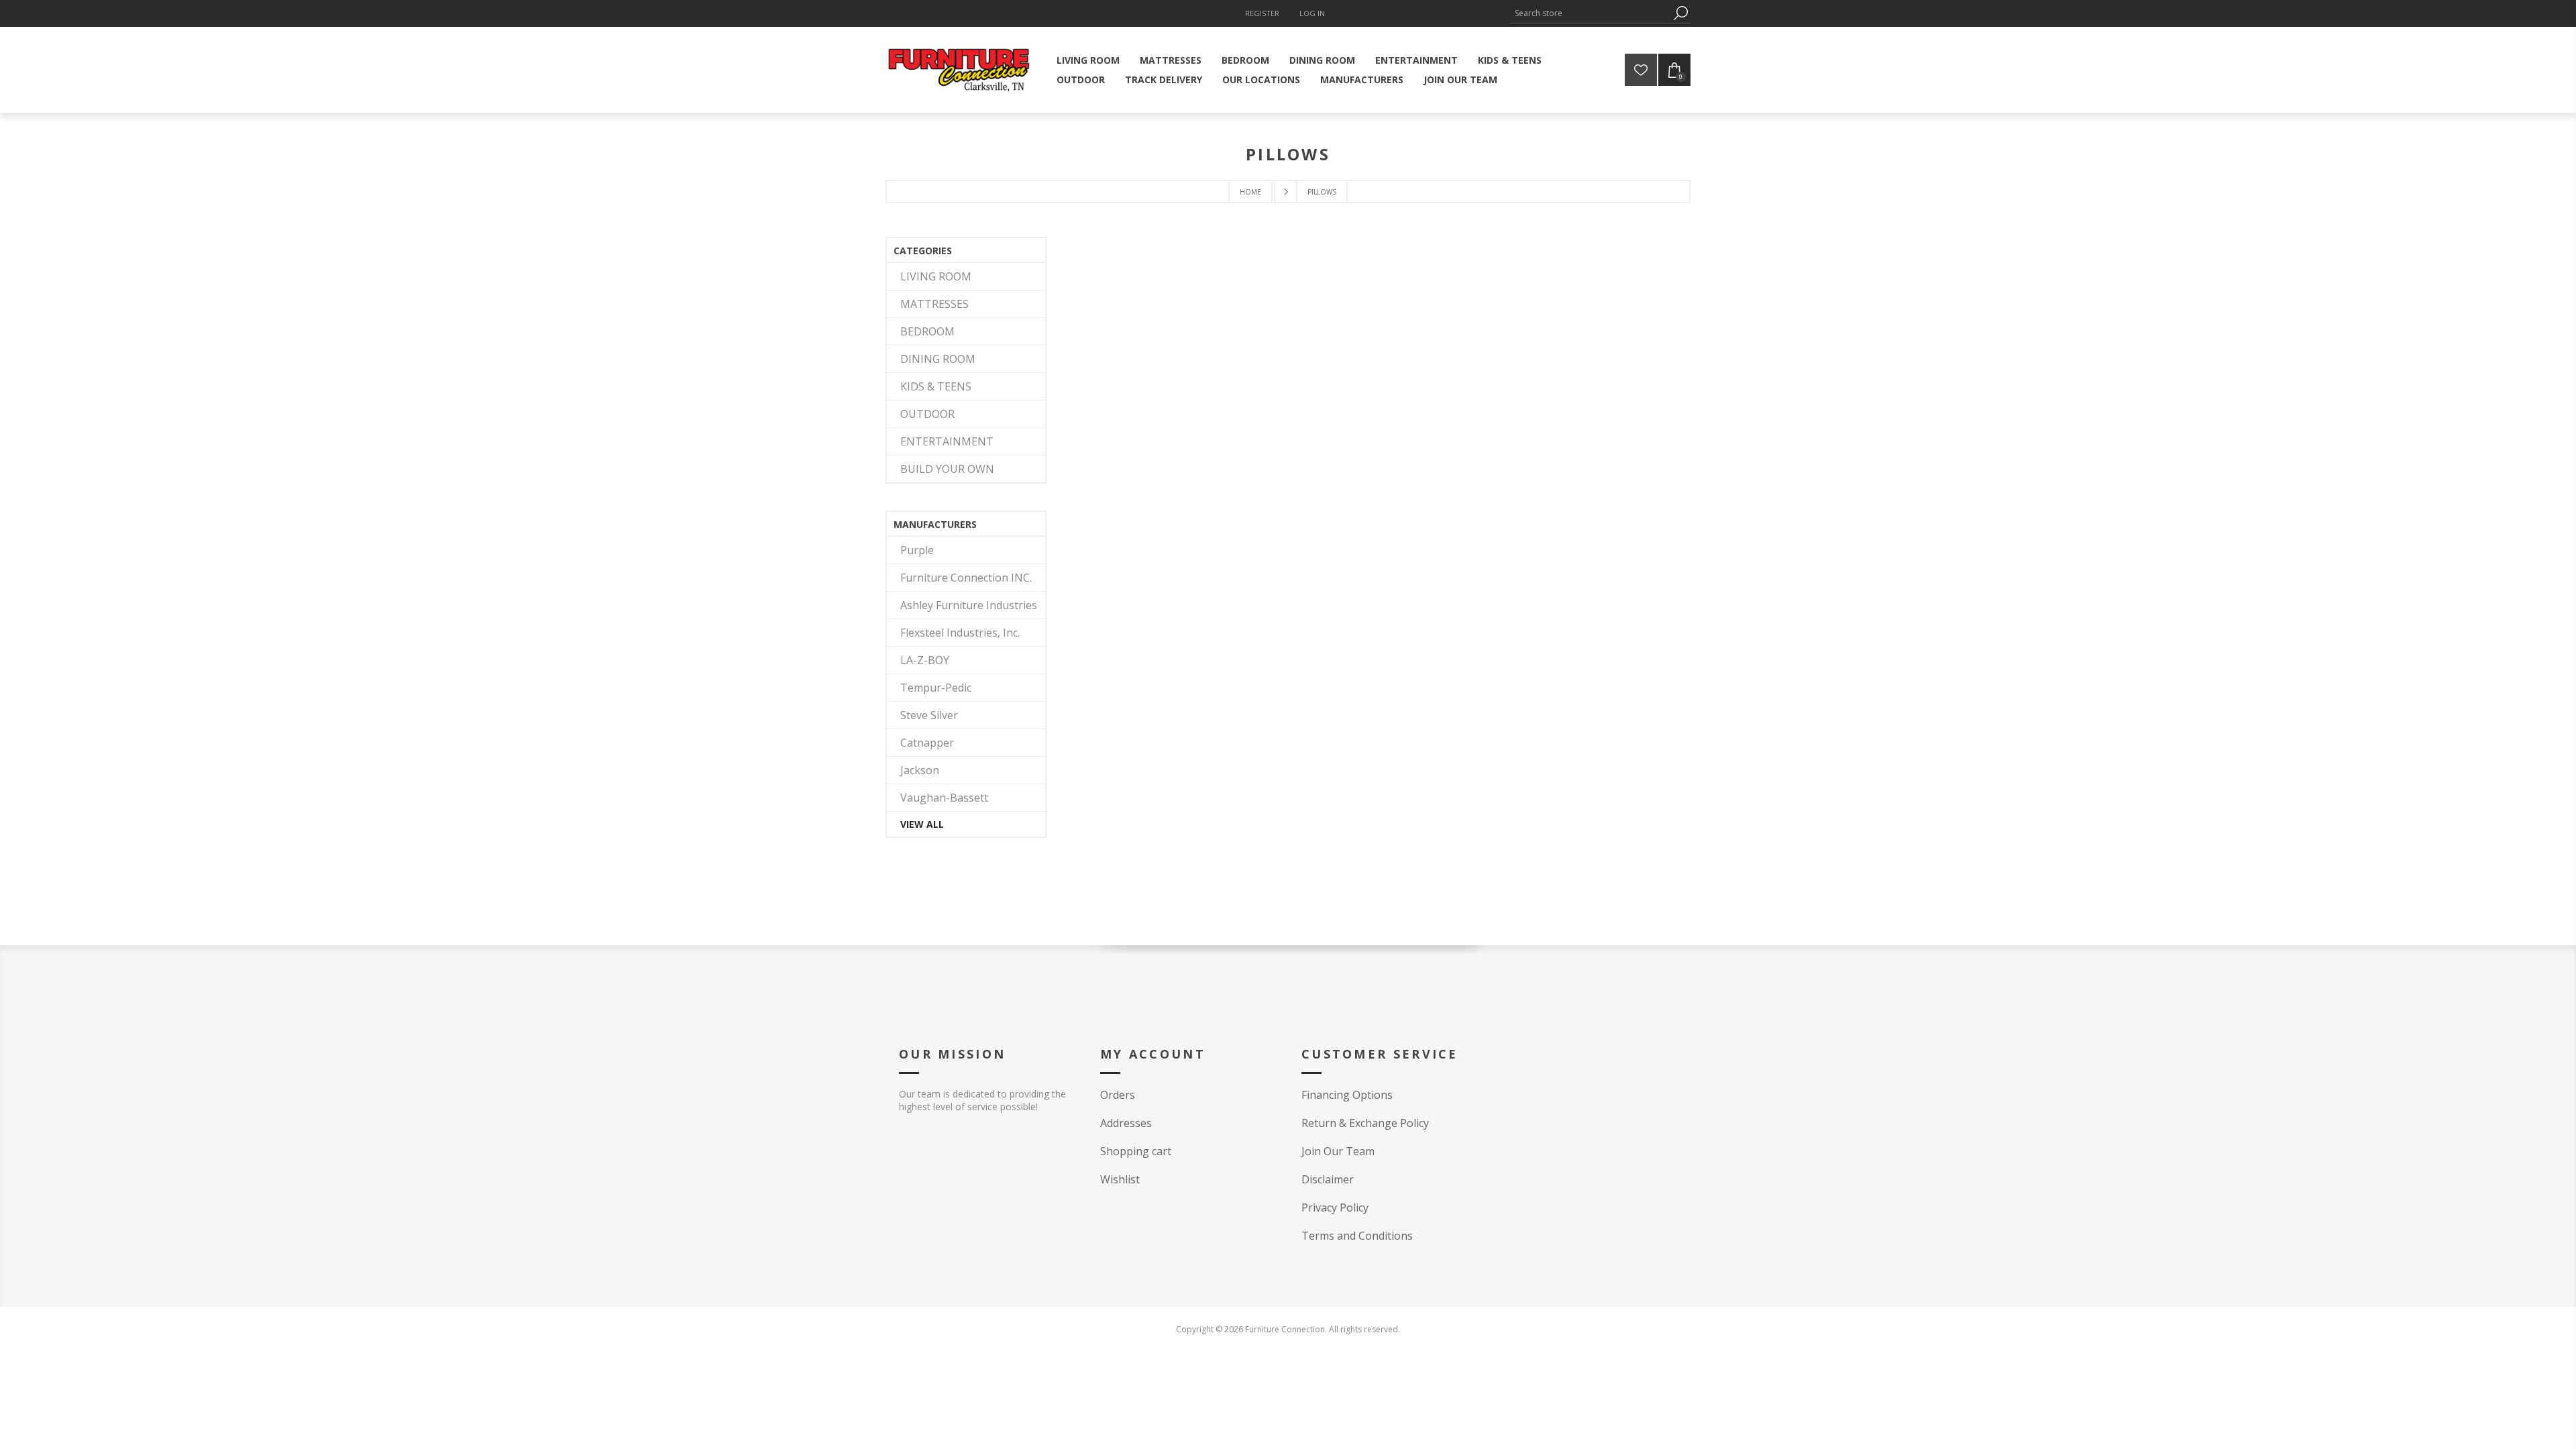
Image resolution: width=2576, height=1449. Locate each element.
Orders (1118, 1095)
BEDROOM (927, 331)
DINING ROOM (938, 359)
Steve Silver (929, 715)
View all (922, 824)
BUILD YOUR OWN (947, 469)
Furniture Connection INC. (966, 578)
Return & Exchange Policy (1365, 1123)
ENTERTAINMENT (947, 441)
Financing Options (1347, 1095)
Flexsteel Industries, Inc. (960, 633)
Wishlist (1120, 1179)
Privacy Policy (1335, 1207)
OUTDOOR (927, 414)
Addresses (1126, 1123)
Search (1680, 13)
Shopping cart (1136, 1151)
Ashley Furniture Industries (969, 605)
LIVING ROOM (936, 276)
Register (1262, 13)
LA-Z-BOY (925, 660)
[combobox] (1590, 13)
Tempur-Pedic (936, 688)
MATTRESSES (934, 304)
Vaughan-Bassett (944, 798)
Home (1250, 192)
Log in (1312, 13)
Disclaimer (1328, 1179)
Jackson (920, 770)
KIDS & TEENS (936, 386)
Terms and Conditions (1357, 1236)
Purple (917, 550)
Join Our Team (1338, 1151)
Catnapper (927, 743)
